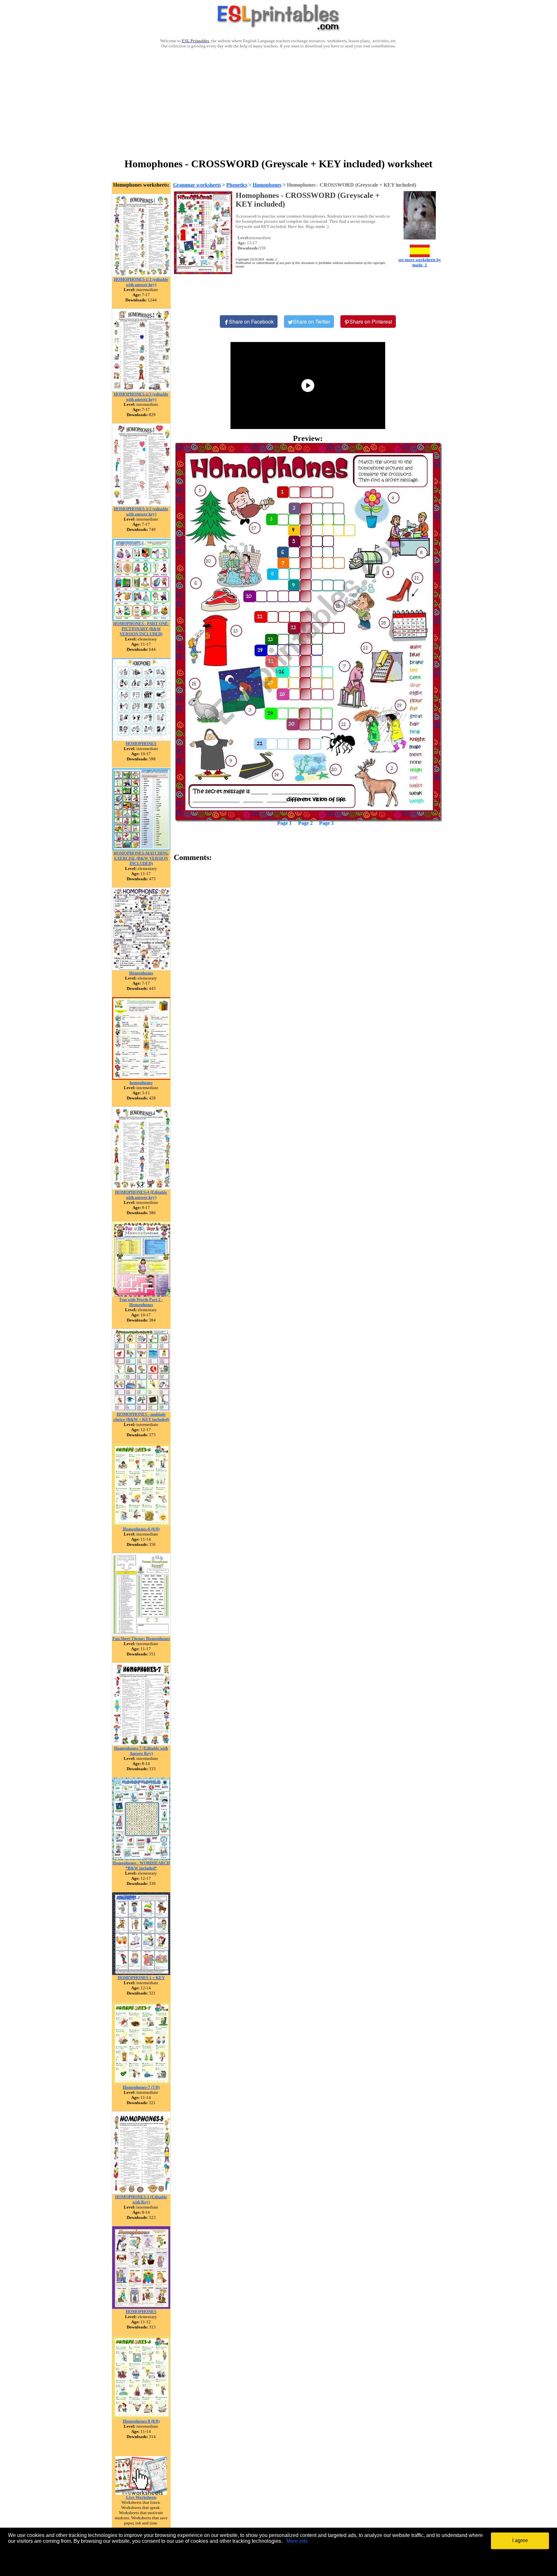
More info (297, 2541)
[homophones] (141, 1078)
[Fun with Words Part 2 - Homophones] (141, 1295)
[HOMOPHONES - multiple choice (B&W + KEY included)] (141, 1410)
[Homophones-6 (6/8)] (141, 1525)
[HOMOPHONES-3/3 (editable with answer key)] (141, 505)
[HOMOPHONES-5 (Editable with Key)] (141, 2193)
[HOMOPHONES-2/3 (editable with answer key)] (141, 390)
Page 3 (326, 823)
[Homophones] (141, 969)
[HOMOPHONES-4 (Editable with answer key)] (141, 1188)
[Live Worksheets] (141, 2493)
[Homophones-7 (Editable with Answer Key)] (141, 1744)
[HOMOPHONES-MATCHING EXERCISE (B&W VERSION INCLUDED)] (141, 849)
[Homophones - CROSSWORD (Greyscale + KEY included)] (308, 632)
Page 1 (284, 823)
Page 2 (305, 823)
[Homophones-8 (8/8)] (141, 2417)
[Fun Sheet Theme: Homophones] (141, 1634)
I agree (520, 2540)
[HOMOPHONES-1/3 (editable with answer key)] (141, 275)
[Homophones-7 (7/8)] (141, 2083)
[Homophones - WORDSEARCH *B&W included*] (141, 1859)
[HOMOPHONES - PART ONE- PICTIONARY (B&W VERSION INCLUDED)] (141, 619)
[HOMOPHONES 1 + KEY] (141, 1973)
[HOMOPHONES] (141, 739)
